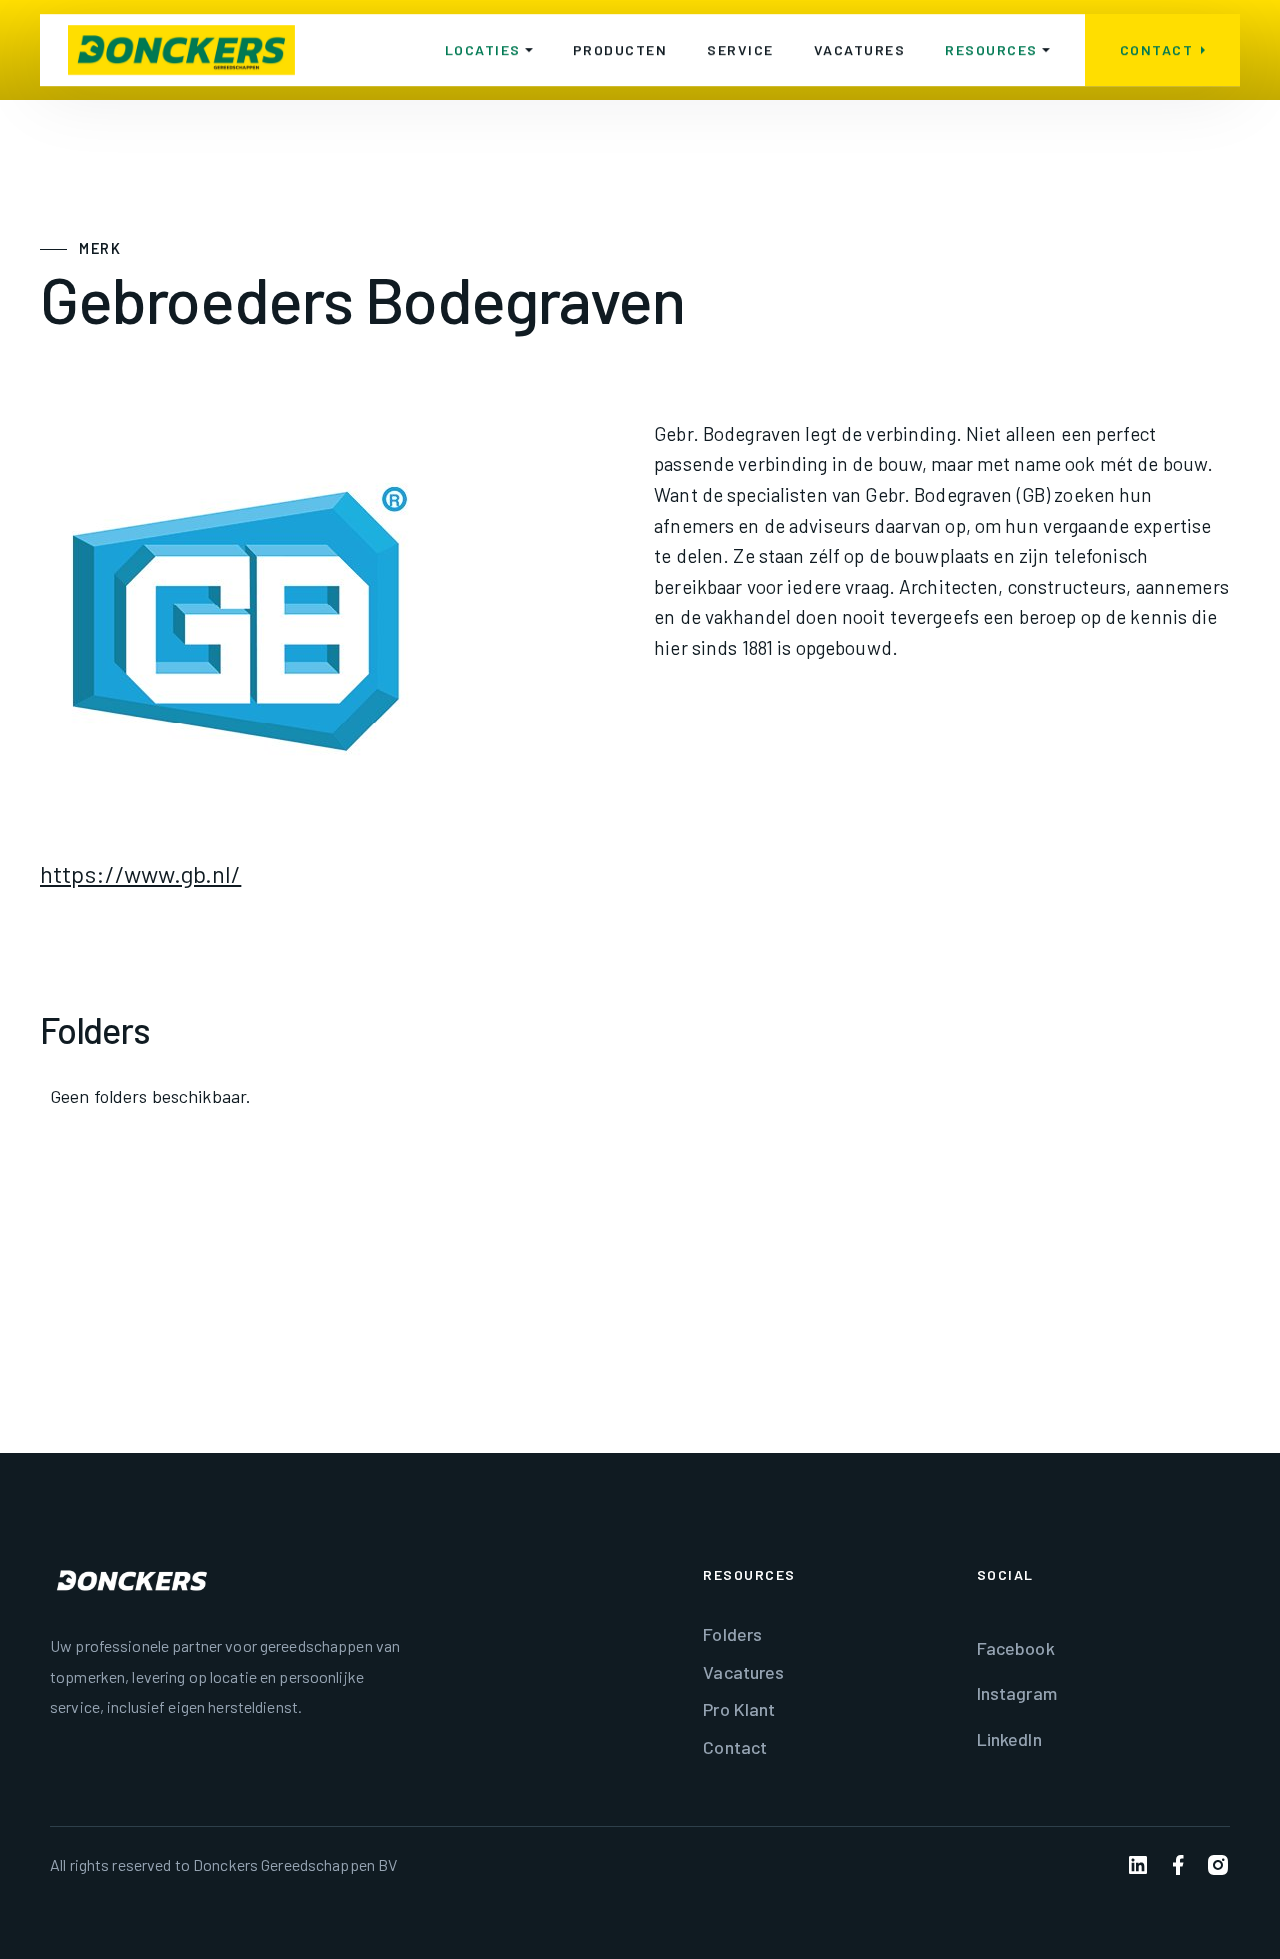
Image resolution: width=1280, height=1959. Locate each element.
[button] (489, 50)
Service (740, 49)
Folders (732, 1634)
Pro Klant (739, 1709)
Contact (735, 1747)
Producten (620, 49)
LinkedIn (1009, 1739)
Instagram (1017, 1693)
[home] (181, 50)
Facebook (1016, 1648)
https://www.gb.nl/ (140, 873)
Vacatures (860, 49)
